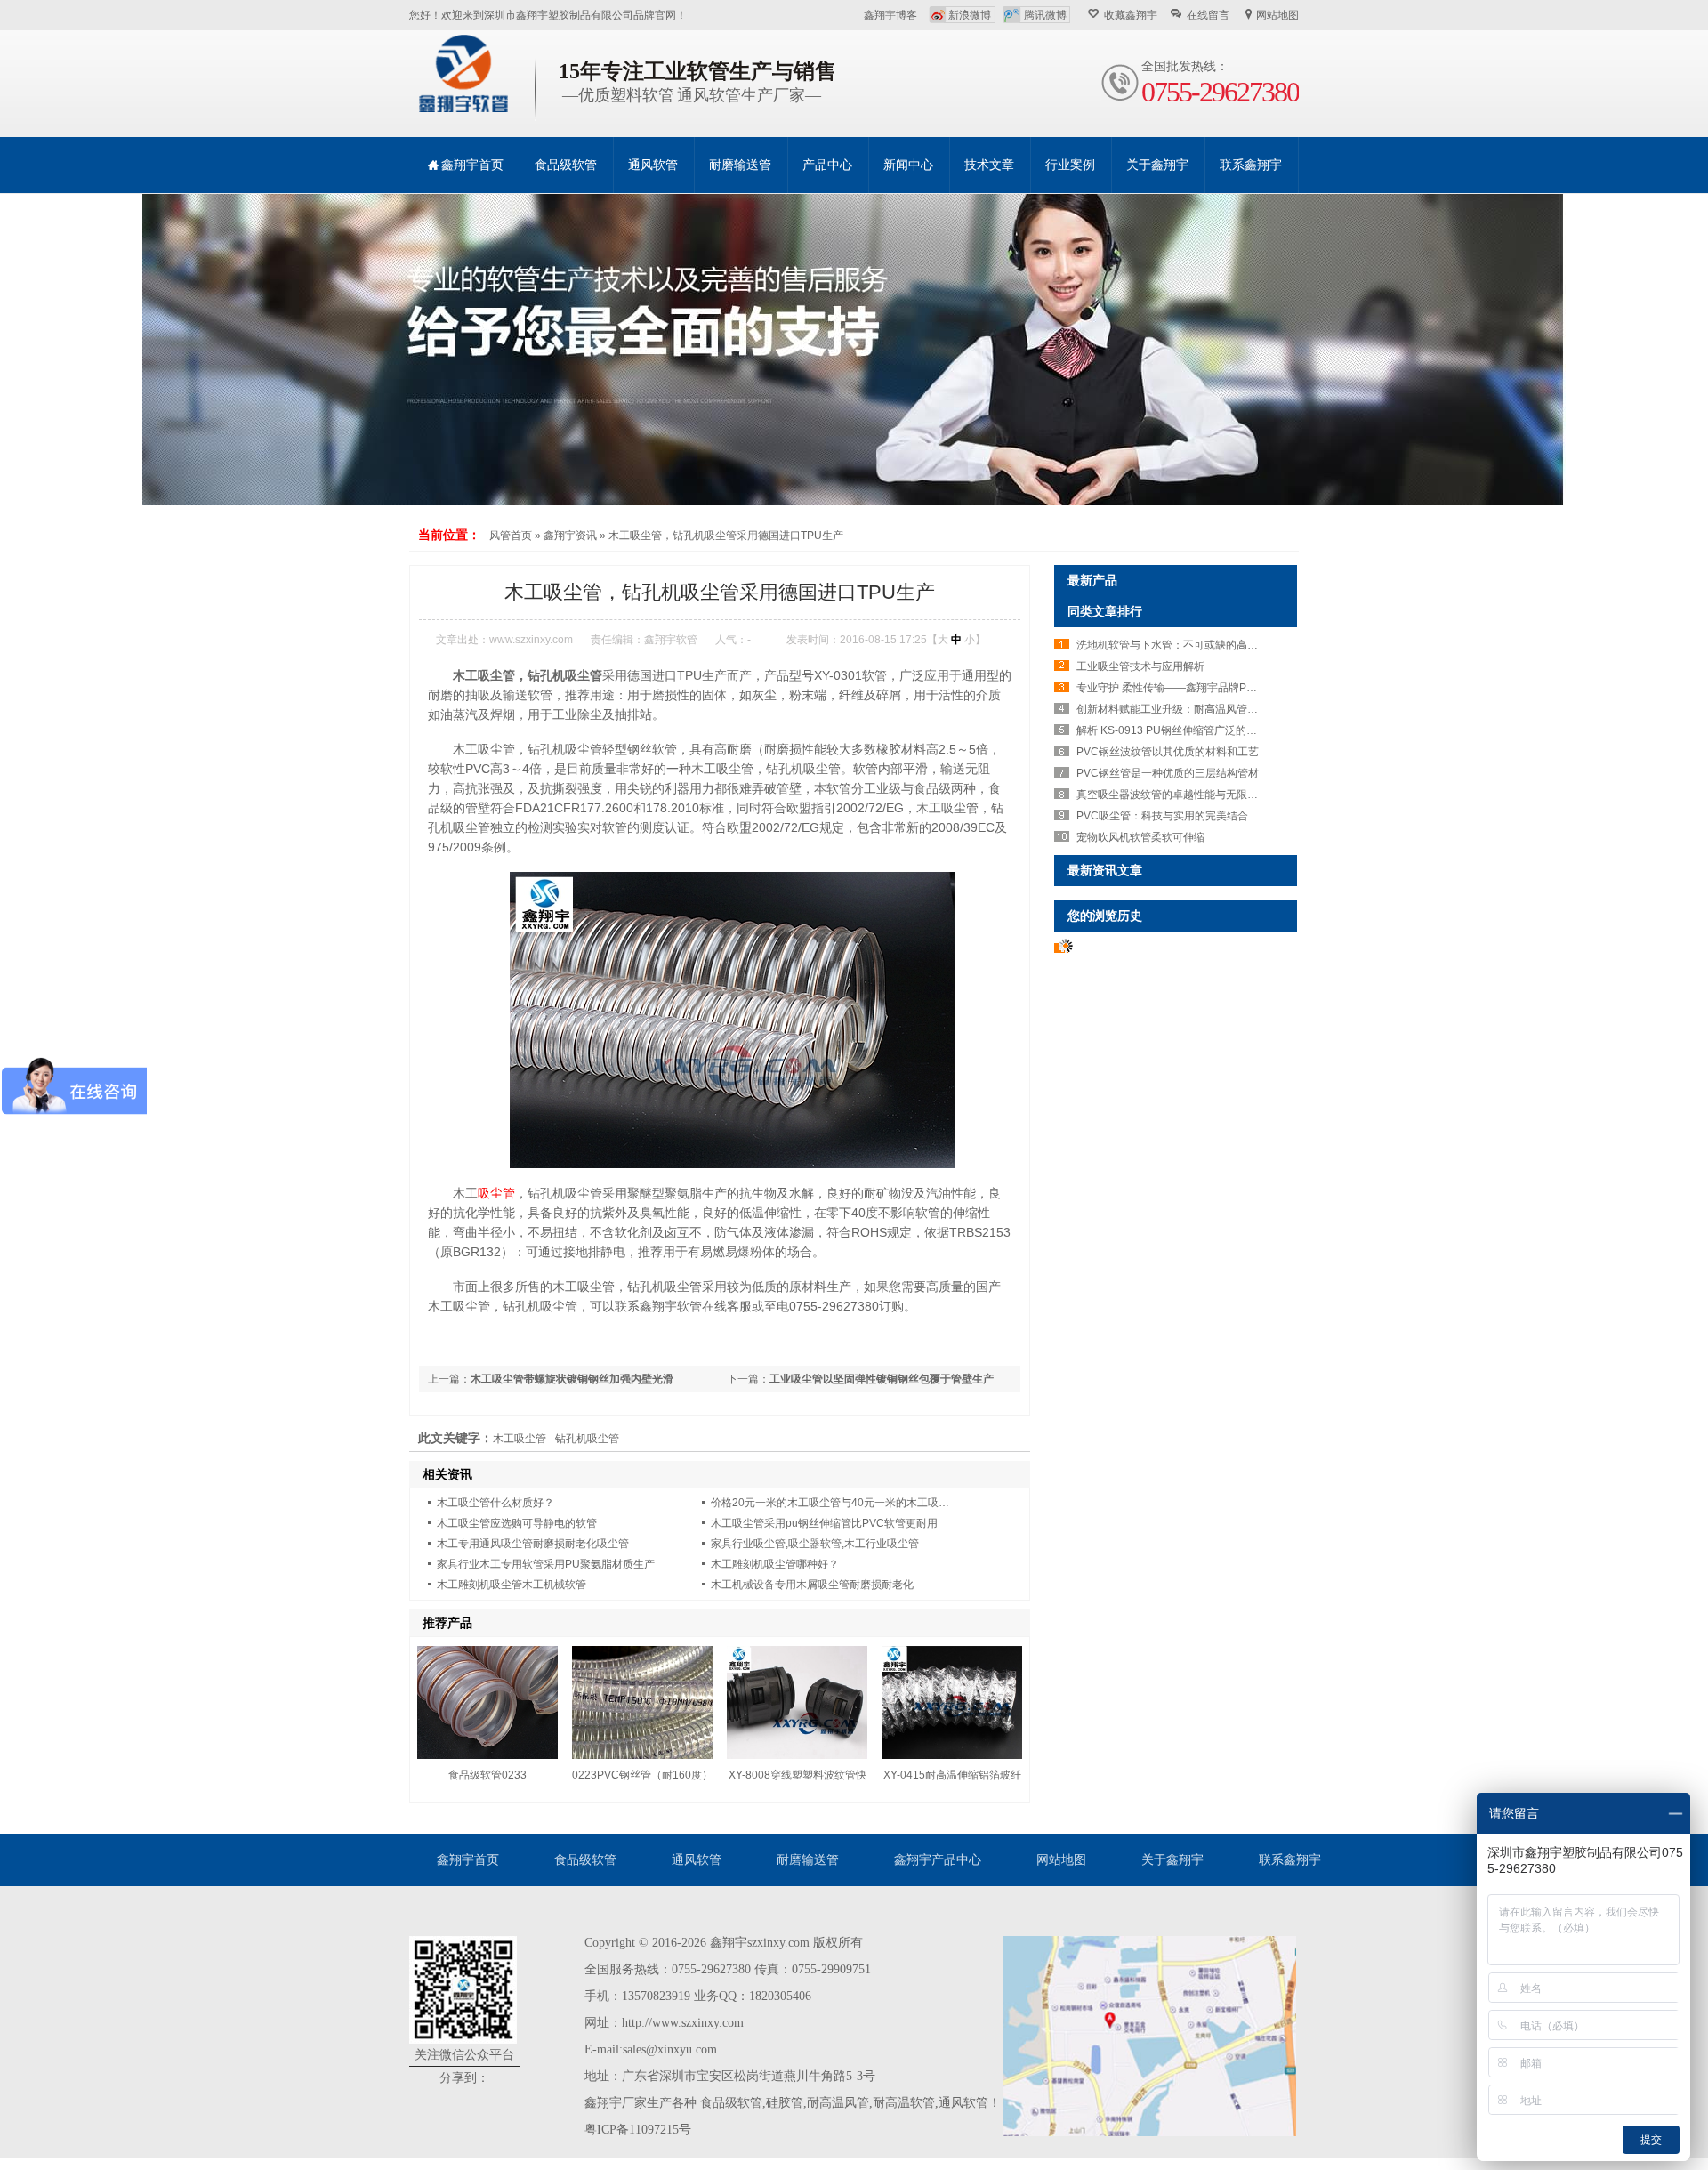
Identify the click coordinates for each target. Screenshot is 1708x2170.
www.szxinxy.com (531, 640)
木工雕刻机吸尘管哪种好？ (775, 1564)
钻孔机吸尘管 (587, 1439)
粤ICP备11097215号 (638, 2130)
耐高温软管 (904, 2103)
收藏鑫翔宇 (1131, 15)
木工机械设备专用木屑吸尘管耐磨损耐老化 (812, 1585)
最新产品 (1092, 580)
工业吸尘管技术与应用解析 (1140, 666)
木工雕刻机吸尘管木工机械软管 (512, 1585)
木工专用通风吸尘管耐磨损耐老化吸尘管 (533, 1544)
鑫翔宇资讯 (570, 536)
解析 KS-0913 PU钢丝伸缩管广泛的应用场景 (1183, 730)
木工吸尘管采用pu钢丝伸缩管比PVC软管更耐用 (824, 1523)
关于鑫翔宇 (1172, 1860)
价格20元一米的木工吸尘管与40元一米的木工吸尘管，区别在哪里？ (873, 1503)
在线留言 (1208, 15)
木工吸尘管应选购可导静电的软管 (517, 1523)
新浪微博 (970, 15)
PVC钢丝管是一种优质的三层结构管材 (1168, 773)
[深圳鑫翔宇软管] (463, 109)
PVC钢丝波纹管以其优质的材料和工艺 (1168, 752)
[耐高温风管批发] (854, 350)
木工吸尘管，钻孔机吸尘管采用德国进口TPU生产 (726, 536)
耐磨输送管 (808, 1860)
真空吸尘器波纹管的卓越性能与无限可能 (1172, 795)
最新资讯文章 (1105, 870)
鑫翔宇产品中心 (938, 1860)
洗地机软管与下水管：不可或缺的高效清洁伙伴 (1188, 645)
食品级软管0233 (487, 1775)
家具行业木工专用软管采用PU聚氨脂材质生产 (546, 1564)
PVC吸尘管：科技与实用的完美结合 (1162, 816)
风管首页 (511, 536)
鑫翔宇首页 (468, 1860)
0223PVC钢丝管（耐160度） (642, 1775)
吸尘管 (496, 1193)
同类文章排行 (1105, 611)
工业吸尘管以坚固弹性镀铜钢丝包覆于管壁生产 (882, 1379)
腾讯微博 (1045, 15)
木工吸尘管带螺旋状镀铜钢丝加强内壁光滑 (572, 1379)
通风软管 (697, 1860)
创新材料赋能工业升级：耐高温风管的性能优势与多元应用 (1215, 709)
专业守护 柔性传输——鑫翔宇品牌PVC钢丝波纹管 (1196, 688)
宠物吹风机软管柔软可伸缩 (1140, 837)
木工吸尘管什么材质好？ (495, 1503)
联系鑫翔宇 (1290, 1860)
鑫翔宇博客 (890, 15)
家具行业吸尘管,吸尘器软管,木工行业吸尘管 (815, 1544)
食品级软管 (585, 1860)
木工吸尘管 (520, 1439)
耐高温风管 (838, 2103)
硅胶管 (785, 2103)
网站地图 (1277, 15)
